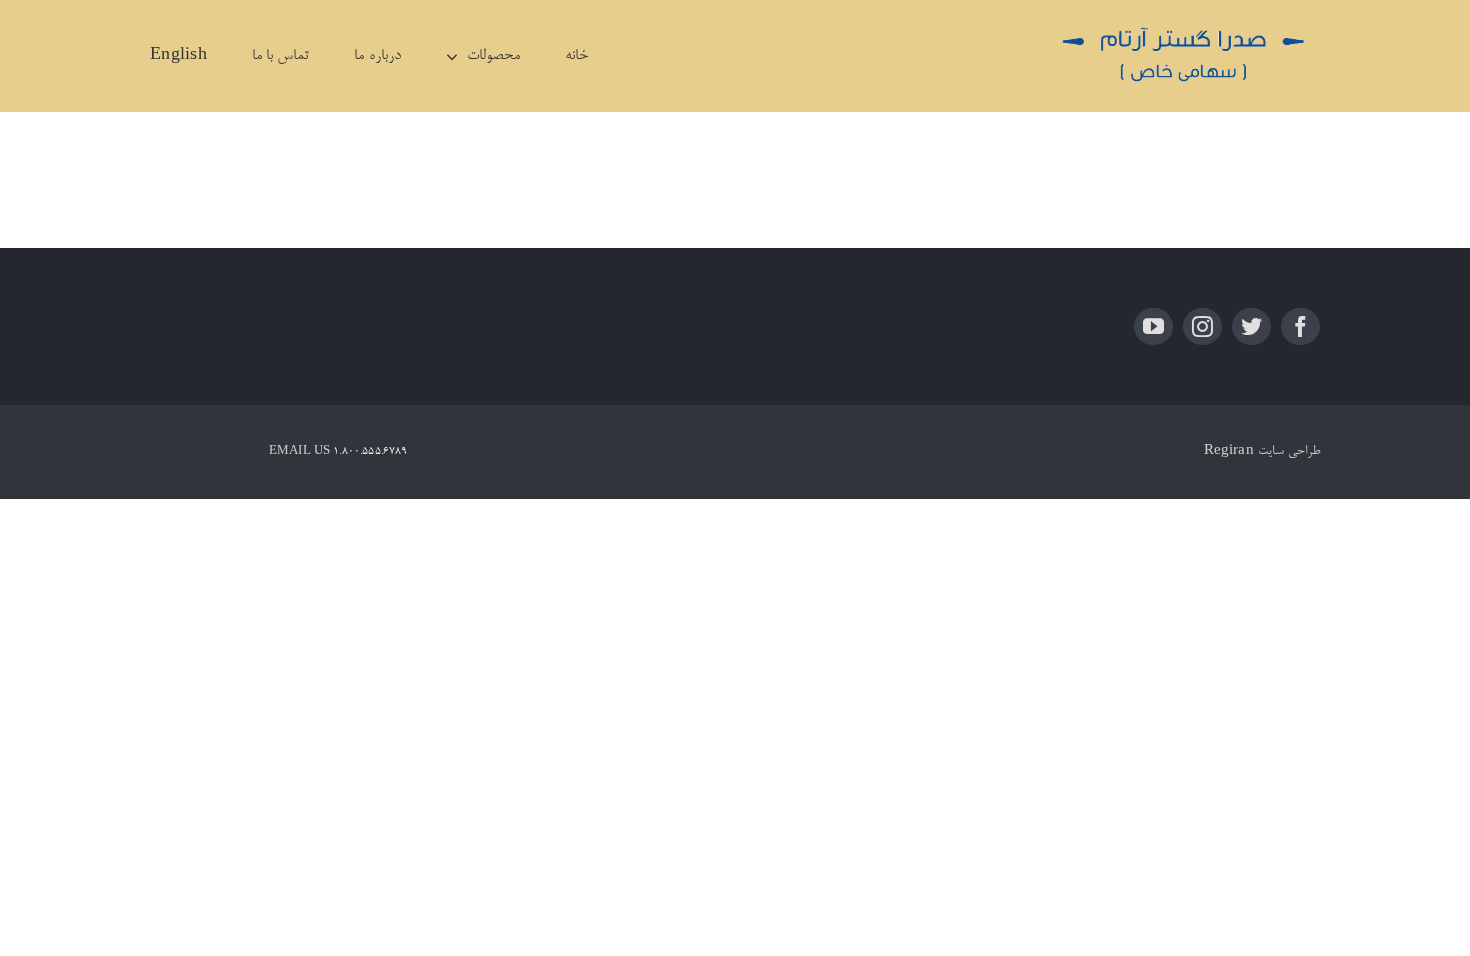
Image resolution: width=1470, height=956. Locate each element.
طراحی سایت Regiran (1262, 451)
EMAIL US (299, 451)
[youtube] (1153, 326)
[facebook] (1300, 326)
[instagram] (1202, 326)
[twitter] (1251, 326)
